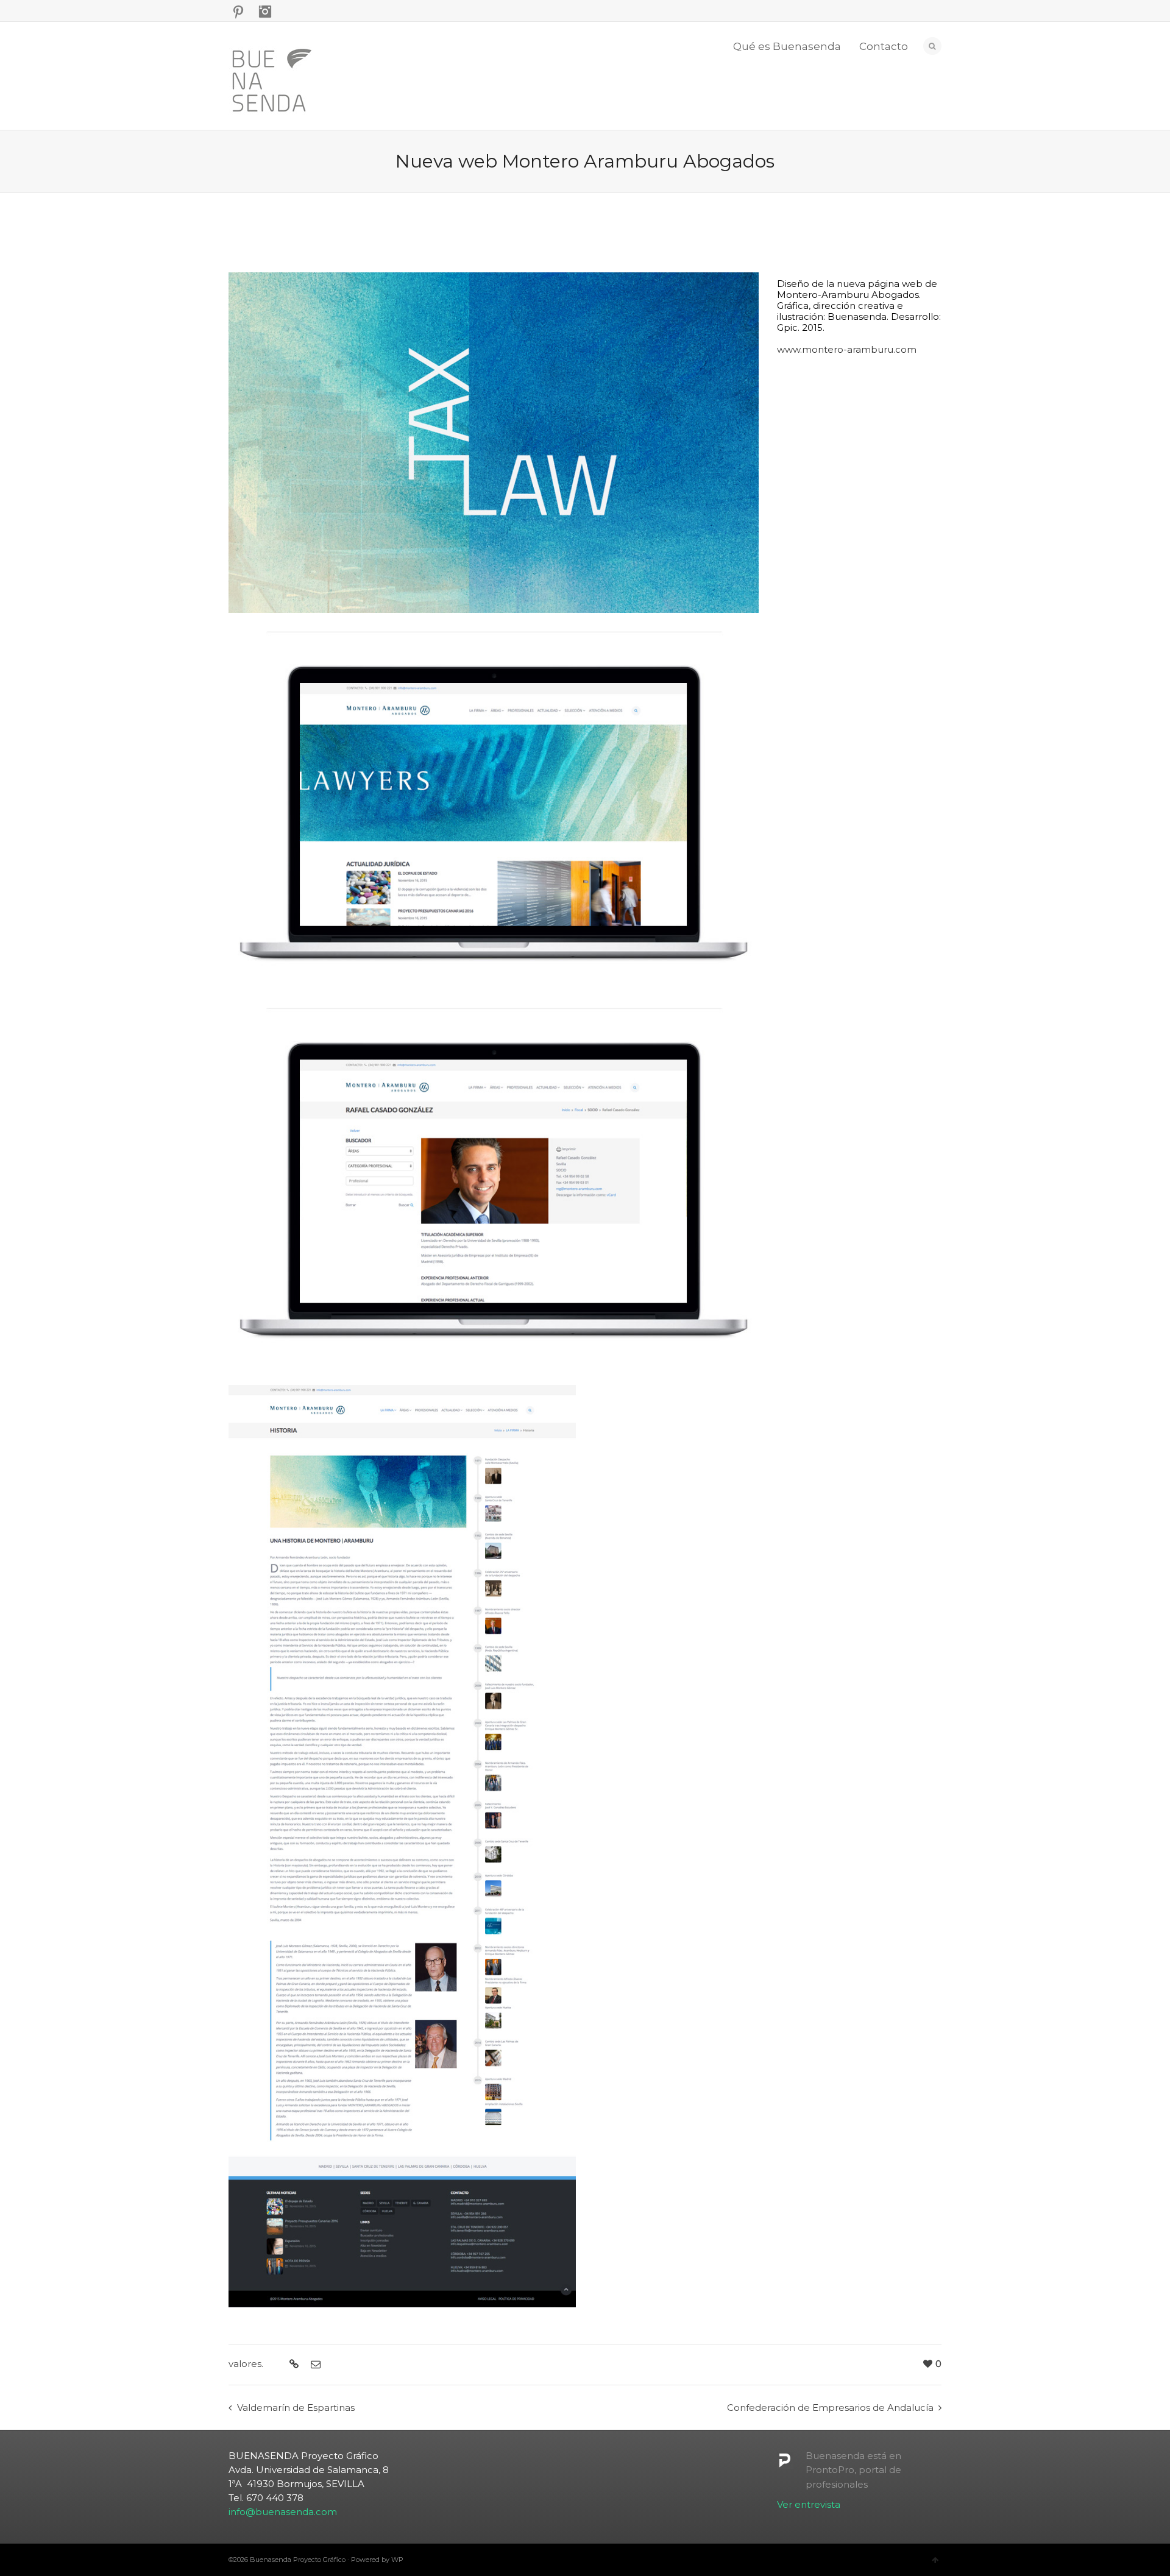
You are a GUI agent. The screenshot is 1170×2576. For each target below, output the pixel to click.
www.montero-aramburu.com (847, 349)
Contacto (884, 46)
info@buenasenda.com (283, 2512)
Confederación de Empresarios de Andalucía (830, 2408)
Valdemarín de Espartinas (296, 2408)
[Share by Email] (314, 2365)
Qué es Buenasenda (787, 46)
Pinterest (238, 12)
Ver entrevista (809, 2504)
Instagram (265, 12)
